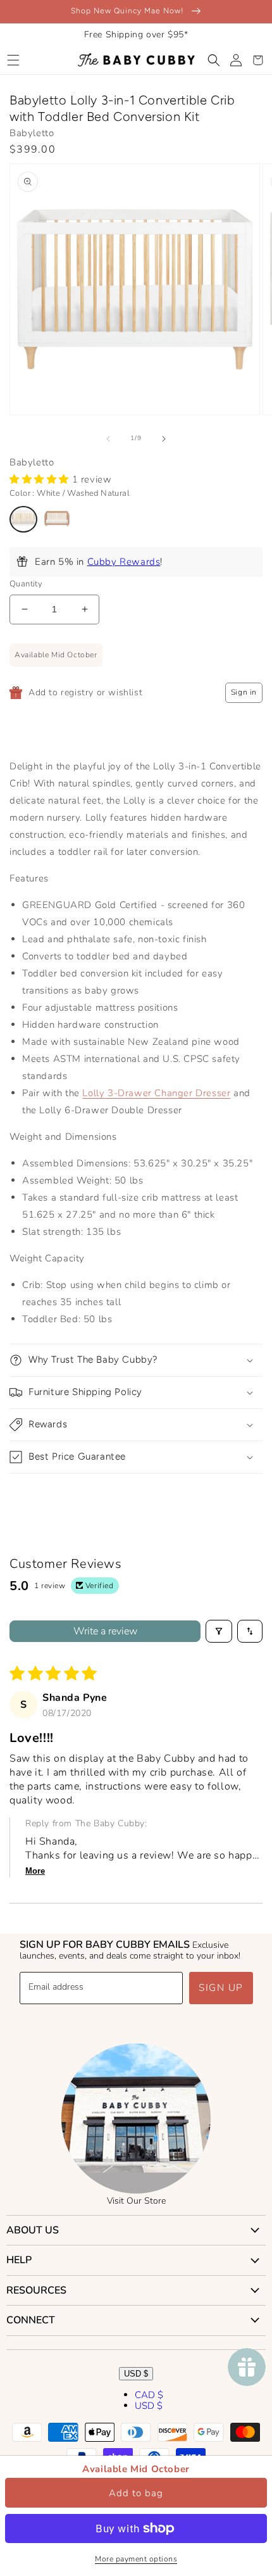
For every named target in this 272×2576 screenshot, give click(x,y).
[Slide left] (108, 439)
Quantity (26, 584)
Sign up (221, 1988)
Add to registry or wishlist (85, 692)
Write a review (105, 1631)
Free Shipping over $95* (136, 35)
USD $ (136, 2374)
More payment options (136, 2559)
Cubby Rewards (124, 562)
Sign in (244, 692)
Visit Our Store (136, 2201)
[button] (13, 60)
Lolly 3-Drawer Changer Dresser (156, 1093)
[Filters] (219, 1631)
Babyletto (32, 133)
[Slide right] (164, 439)
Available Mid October (136, 2469)
